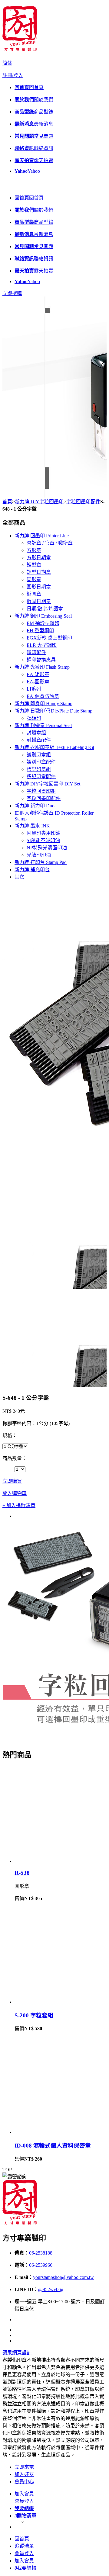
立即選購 (12, 293)
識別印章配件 (41, 762)
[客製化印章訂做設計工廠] (20, 49)
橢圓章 (34, 594)
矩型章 (34, 565)
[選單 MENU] (7, 186)
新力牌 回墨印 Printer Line (42, 536)
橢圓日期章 (39, 601)
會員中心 (24, 2482)
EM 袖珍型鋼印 (43, 623)
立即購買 (12, 1481)
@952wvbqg (51, 2289)
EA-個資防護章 (43, 696)
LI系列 (34, 689)
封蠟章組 (36, 733)
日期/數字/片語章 (45, 609)
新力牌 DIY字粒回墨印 (39, 502)
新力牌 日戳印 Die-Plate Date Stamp (53, 711)
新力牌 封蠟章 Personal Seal (43, 725)
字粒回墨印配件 (83, 502)
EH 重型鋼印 (40, 631)
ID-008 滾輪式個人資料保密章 (53, 2146)
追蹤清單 (24, 2546)
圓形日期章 (39, 587)
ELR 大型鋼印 (42, 645)
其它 (19, 877)
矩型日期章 (39, 572)
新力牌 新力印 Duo (35, 806)
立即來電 (24, 2467)
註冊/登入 (13, 75)
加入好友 (24, 2474)
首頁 (7, 502)
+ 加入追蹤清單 (19, 1505)
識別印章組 (39, 755)
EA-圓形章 (38, 682)
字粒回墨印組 (41, 791)
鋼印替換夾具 (41, 660)
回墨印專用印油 (44, 833)
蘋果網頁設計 (17, 2353)
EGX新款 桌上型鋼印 (49, 638)
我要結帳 (25, 2568)
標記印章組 (39, 769)
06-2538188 (41, 2253)
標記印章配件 (41, 777)
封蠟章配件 (39, 740)
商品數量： (15, 1458)
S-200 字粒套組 (34, 2015)
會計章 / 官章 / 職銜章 (50, 543)
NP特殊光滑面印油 (47, 848)
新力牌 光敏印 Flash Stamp (42, 667)
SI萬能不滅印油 (43, 840)
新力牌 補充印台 (32, 870)
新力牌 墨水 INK (32, 826)
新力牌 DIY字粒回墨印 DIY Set (47, 784)
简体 (7, 63)
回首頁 (22, 2539)
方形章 (34, 550)
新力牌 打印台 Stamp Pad (41, 862)
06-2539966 (41, 2265)
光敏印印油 (39, 855)
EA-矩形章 (38, 674)
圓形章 (34, 579)
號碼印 (34, 718)
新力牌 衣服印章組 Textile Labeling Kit (54, 747)
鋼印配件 (36, 652)
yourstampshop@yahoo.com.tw (63, 2277)
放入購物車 (15, 1493)
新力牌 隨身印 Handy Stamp (43, 704)
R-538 (22, 1873)
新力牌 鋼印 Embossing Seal (43, 616)
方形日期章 (39, 558)
